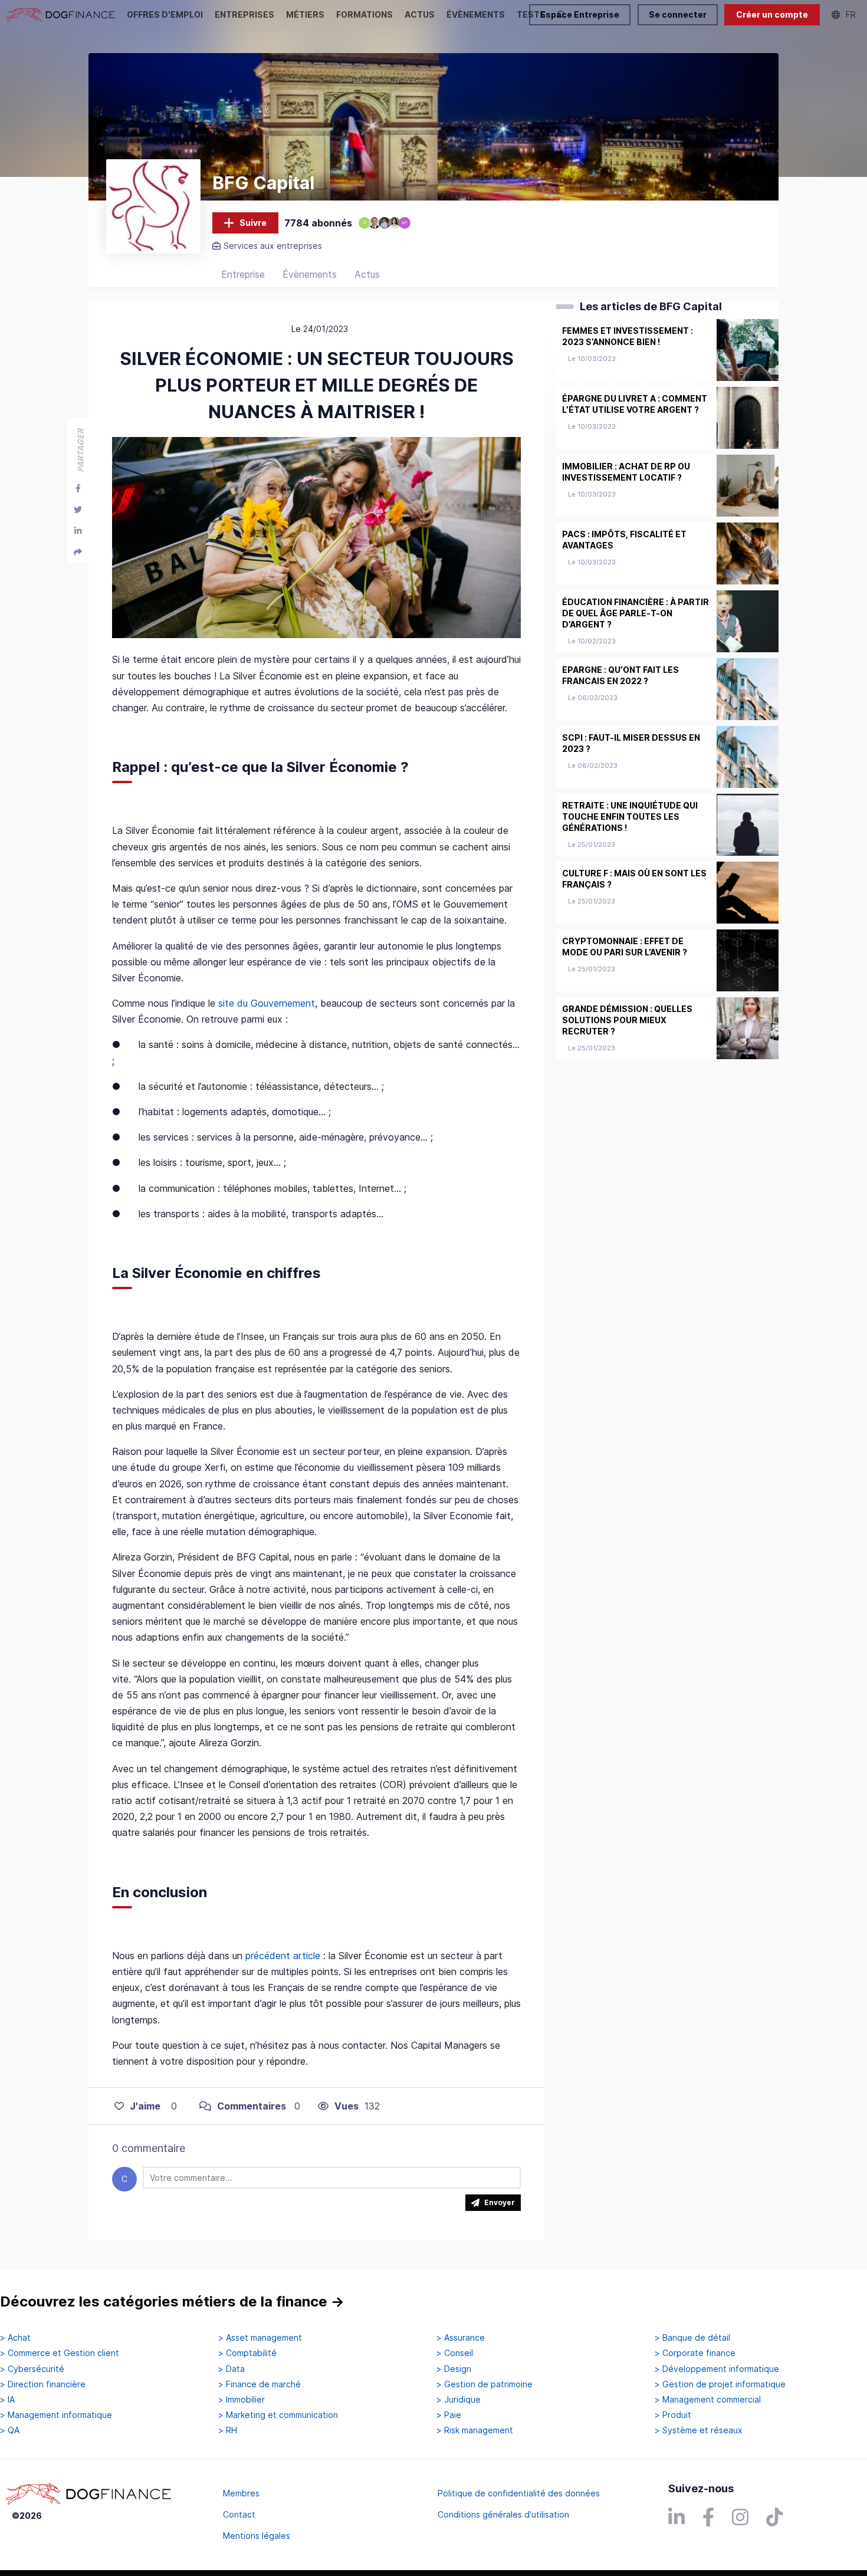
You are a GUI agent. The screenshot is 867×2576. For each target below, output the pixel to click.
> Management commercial (708, 2400)
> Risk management (475, 2430)
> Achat (15, 2338)
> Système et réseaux (699, 2430)
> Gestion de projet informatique (720, 2384)
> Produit (673, 2415)
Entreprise (243, 274)
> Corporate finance (695, 2353)
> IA (7, 2400)
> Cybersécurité (32, 2369)
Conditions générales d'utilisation (503, 2514)
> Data (231, 2369)
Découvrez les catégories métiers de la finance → (172, 2301)
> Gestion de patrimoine (485, 2384)
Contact (239, 2514)
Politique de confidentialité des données (519, 2493)
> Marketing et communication (278, 2415)
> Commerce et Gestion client (60, 2353)
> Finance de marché (260, 2384)
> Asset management (260, 2338)
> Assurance (461, 2338)
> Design (454, 2369)
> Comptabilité (247, 2353)
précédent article (283, 1956)
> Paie (449, 2415)
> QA (10, 2430)
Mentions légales (257, 2536)
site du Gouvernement (267, 1003)
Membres (241, 2493)
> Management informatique (56, 2415)
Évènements (310, 274)
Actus (367, 274)
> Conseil (455, 2353)
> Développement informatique (717, 2369)
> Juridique (459, 2400)
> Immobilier (242, 2400)
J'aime (145, 2106)
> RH (228, 2430)
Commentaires (252, 2106)
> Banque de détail (692, 2338)
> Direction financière (43, 2384)
